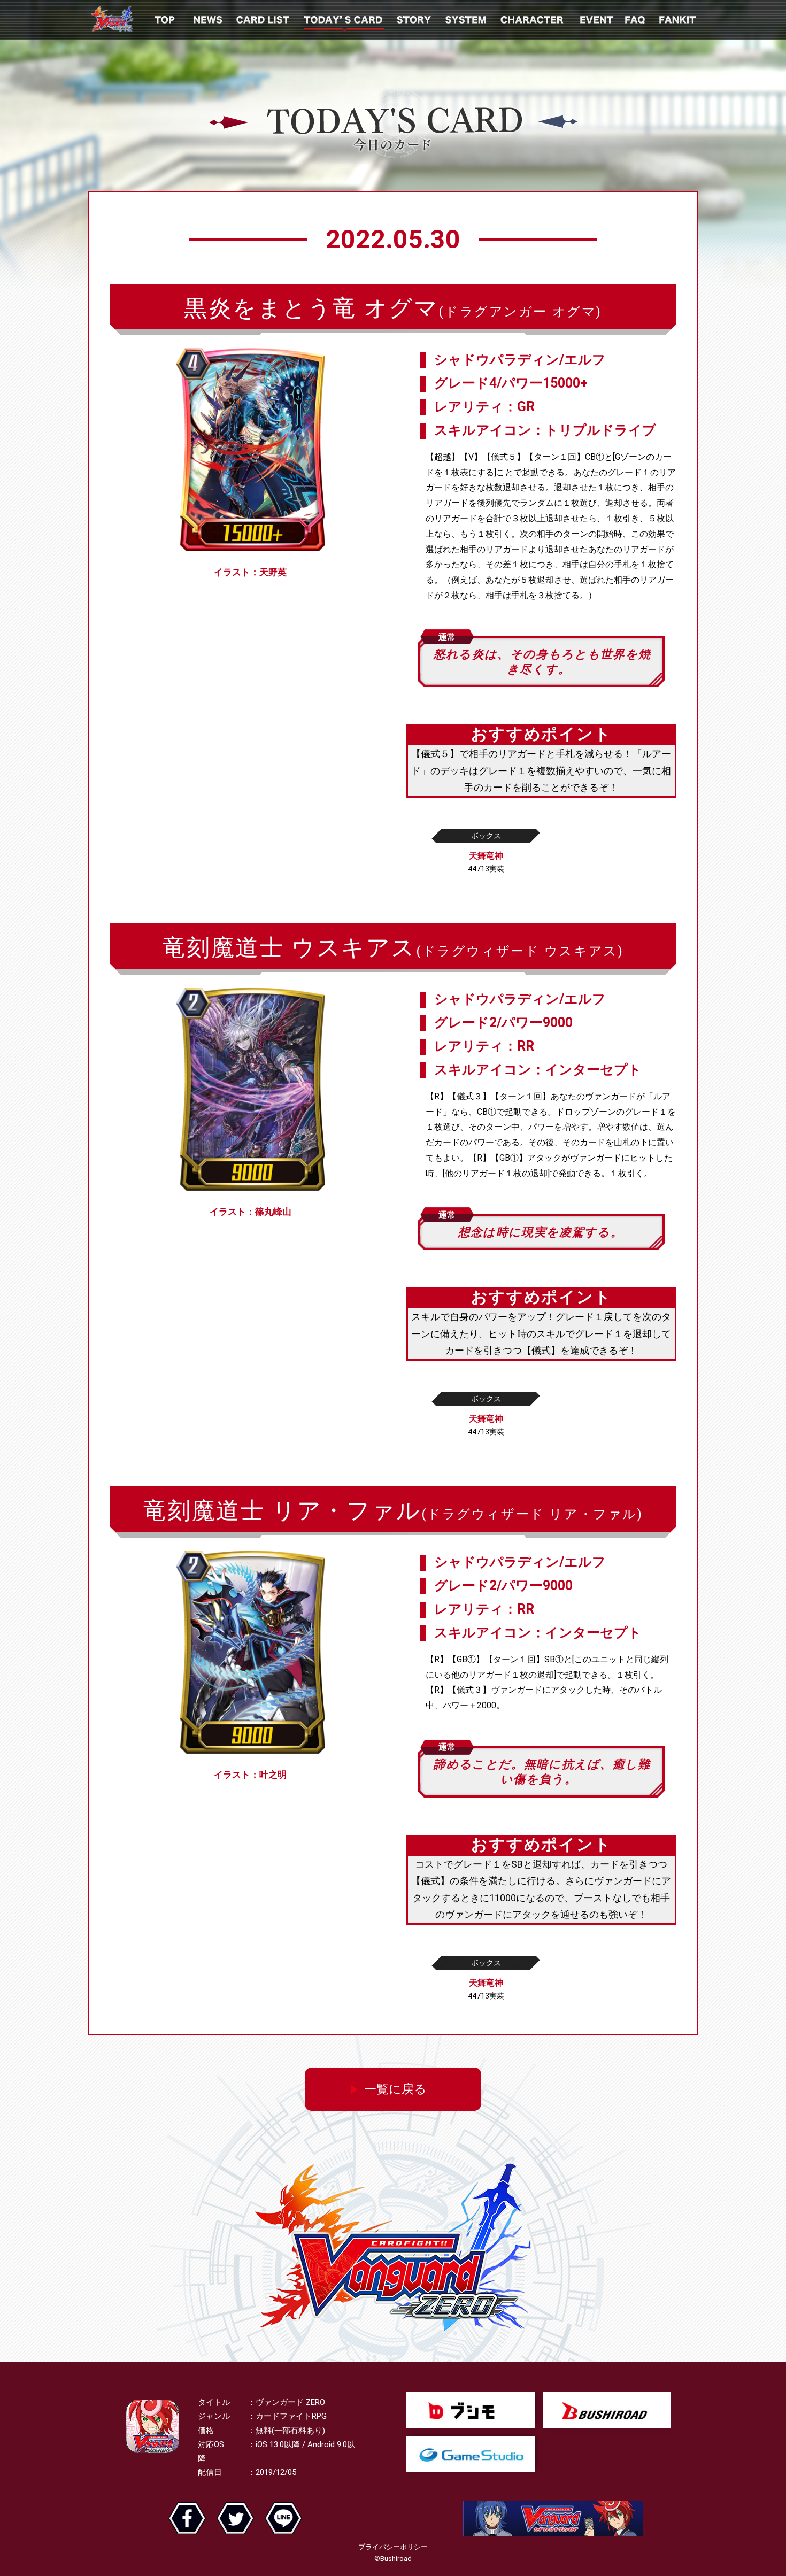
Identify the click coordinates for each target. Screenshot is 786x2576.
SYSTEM (467, 20)
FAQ (636, 20)
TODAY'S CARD (344, 20)
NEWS (209, 20)
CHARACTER (533, 20)
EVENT (595, 20)
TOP (165, 20)
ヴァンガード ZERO (112, 20)
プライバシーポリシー (393, 2547)
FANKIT (679, 20)
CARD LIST (264, 20)
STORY (415, 20)
